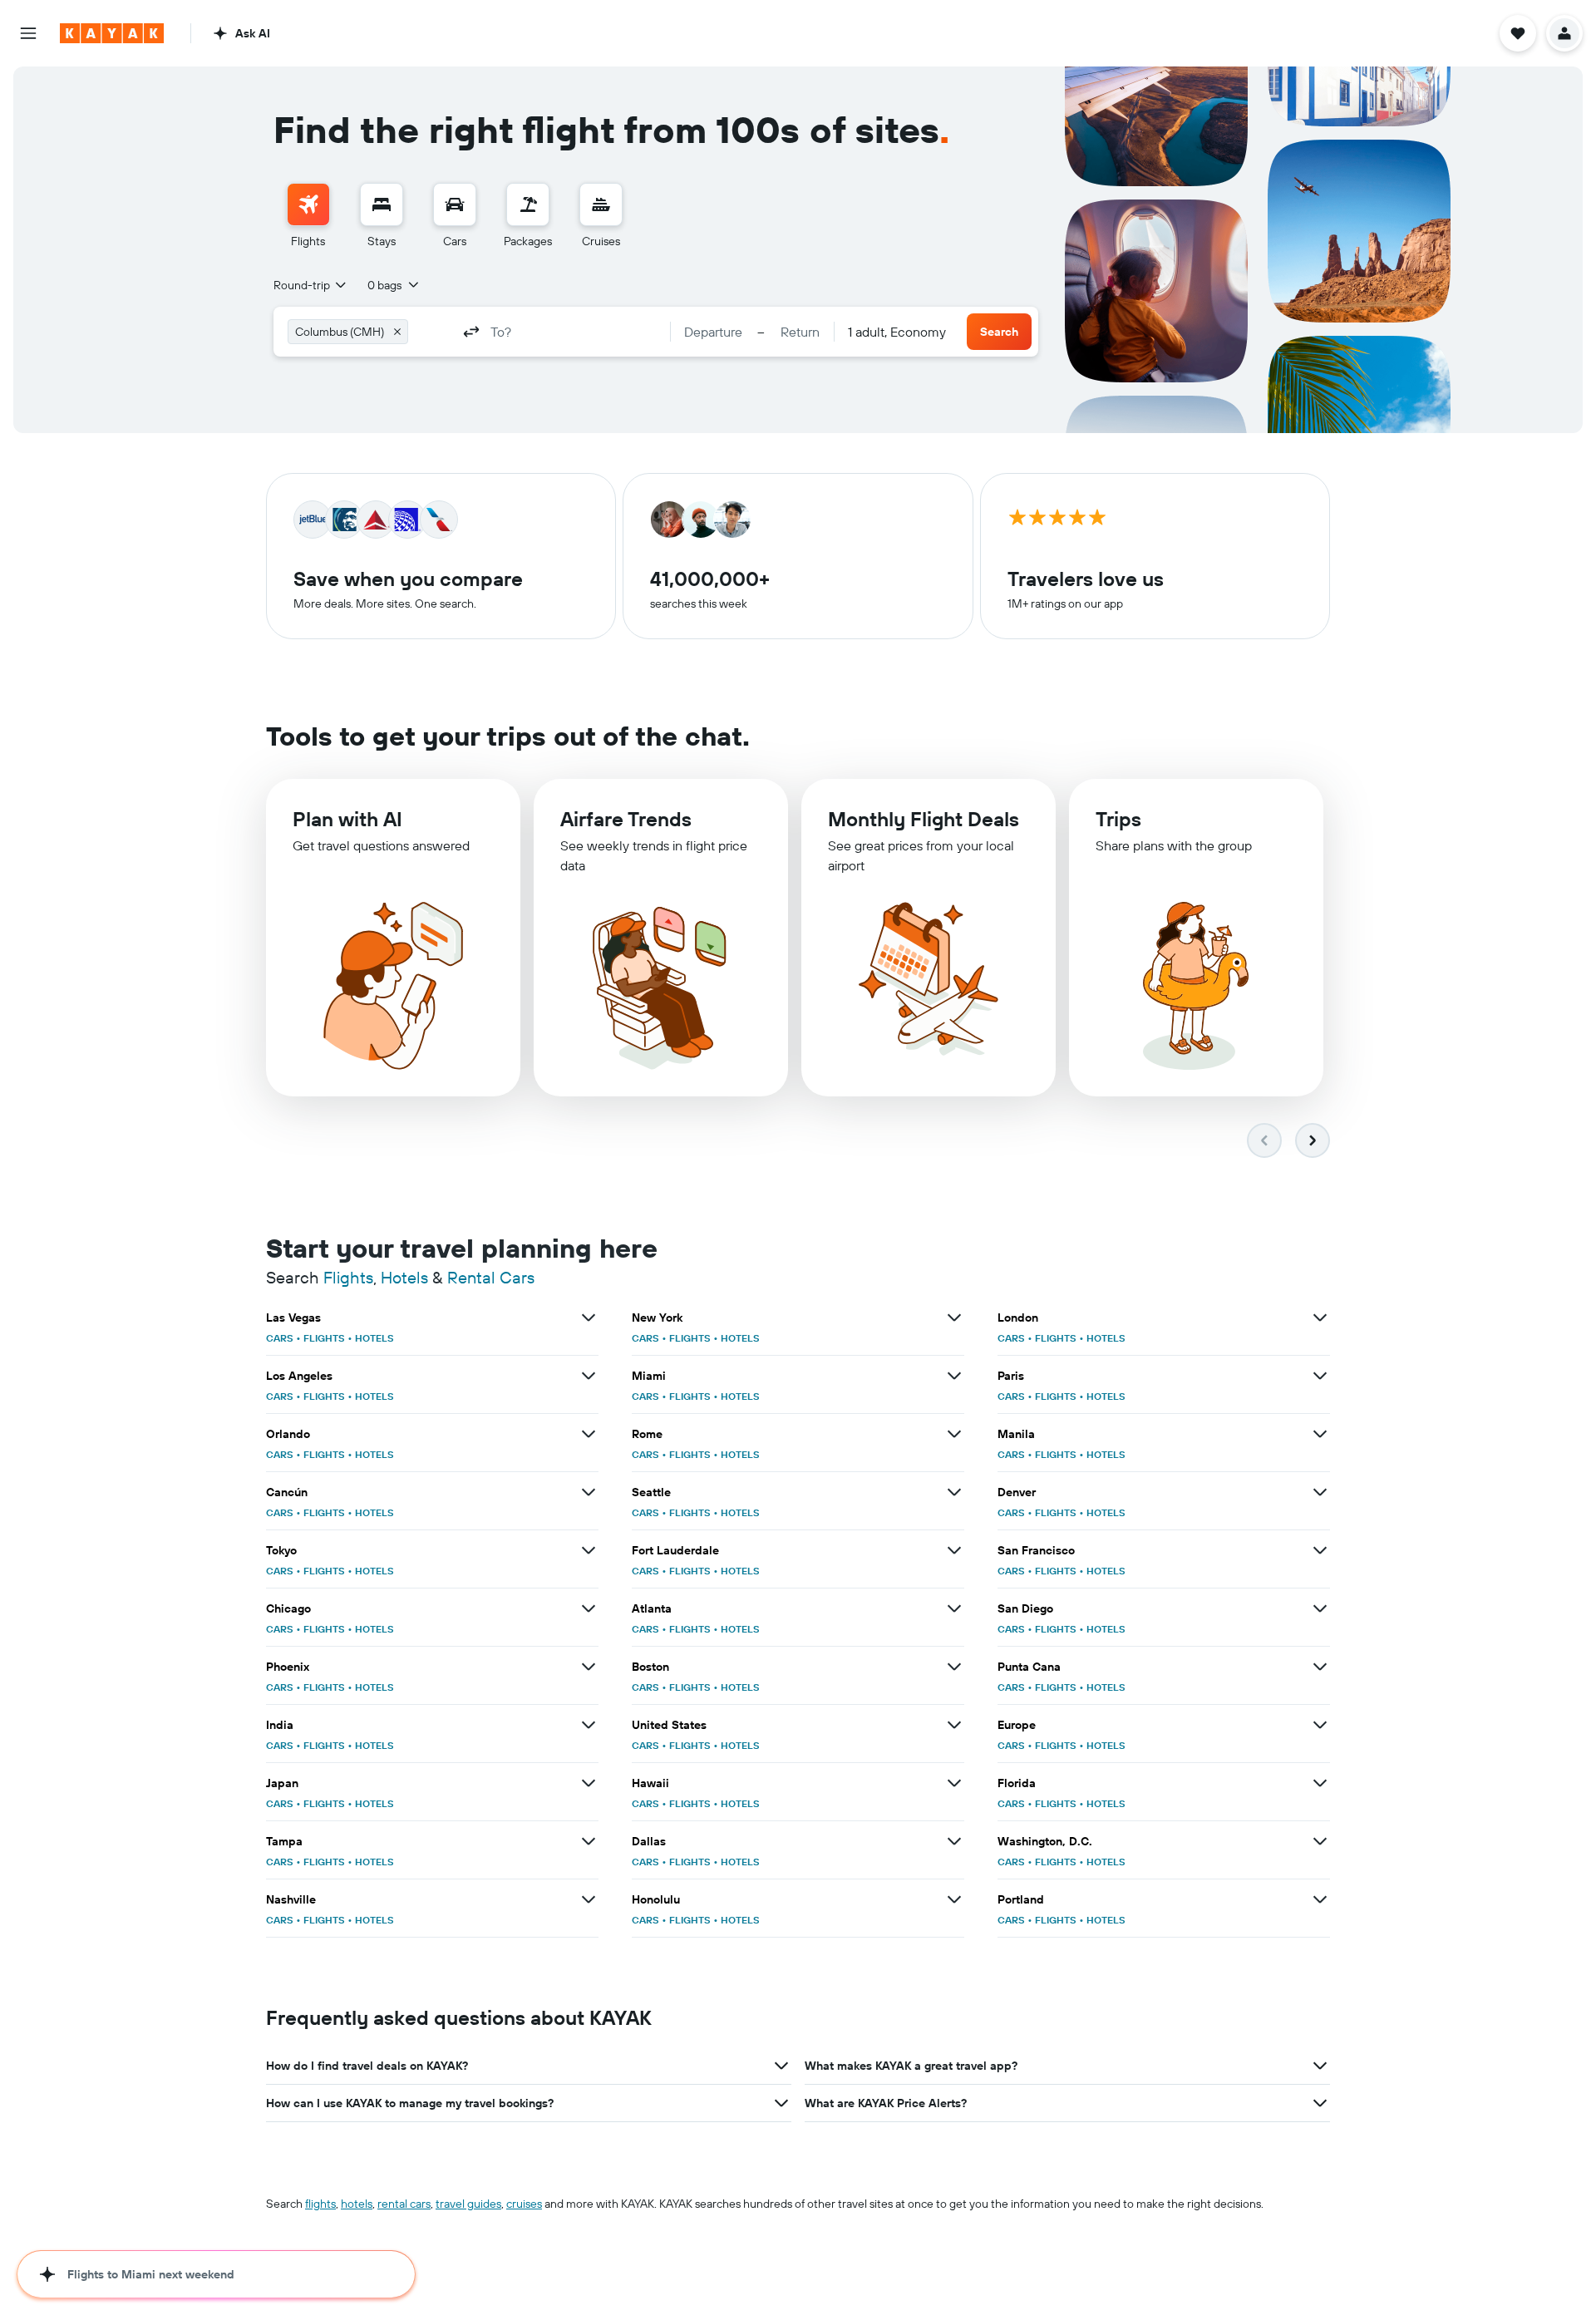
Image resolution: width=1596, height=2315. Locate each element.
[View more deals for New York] (954, 1318)
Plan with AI (347, 819)
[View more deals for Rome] (954, 1434)
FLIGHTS (324, 1338)
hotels (357, 2204)
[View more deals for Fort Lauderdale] (954, 1550)
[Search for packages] (528, 204)
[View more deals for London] (1320, 1318)
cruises (524, 2204)
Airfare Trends (626, 819)
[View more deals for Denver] (1320, 1492)
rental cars (404, 2204)
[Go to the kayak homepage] (112, 33)
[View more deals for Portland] (1320, 1899)
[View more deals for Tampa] (589, 1841)
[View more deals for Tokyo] (589, 1550)
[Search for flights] (308, 204)
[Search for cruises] (601, 204)
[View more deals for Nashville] (589, 1899)
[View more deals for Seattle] (954, 1492)
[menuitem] (308, 216)
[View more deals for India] (589, 1725)
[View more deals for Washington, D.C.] (1320, 1841)
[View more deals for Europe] (1320, 1725)
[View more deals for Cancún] (589, 1492)
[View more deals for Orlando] (589, 1434)
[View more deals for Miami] (954, 1376)
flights (320, 2204)
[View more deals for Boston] (954, 1667)
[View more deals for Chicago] (589, 1608)
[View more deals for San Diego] (1320, 1608)
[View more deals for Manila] (1320, 1434)
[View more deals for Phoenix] (589, 1667)
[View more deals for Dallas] (954, 1841)
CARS (280, 1338)
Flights (348, 1277)
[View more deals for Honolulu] (954, 1899)
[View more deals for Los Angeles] (589, 1376)
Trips (1118, 819)
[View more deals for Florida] (1320, 1783)
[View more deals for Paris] (1320, 1376)
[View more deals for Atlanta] (954, 1608)
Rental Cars (491, 1277)
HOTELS (374, 1338)
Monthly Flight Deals (924, 819)
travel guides (468, 2204)
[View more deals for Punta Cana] (1320, 1667)
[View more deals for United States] (954, 1725)
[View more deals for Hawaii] (954, 1783)
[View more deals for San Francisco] (1320, 1550)
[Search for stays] (382, 204)
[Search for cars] (455, 204)
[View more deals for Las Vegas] (589, 1318)
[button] (28, 33)
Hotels (404, 1277)
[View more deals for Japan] (589, 1783)
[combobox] (311, 285)
